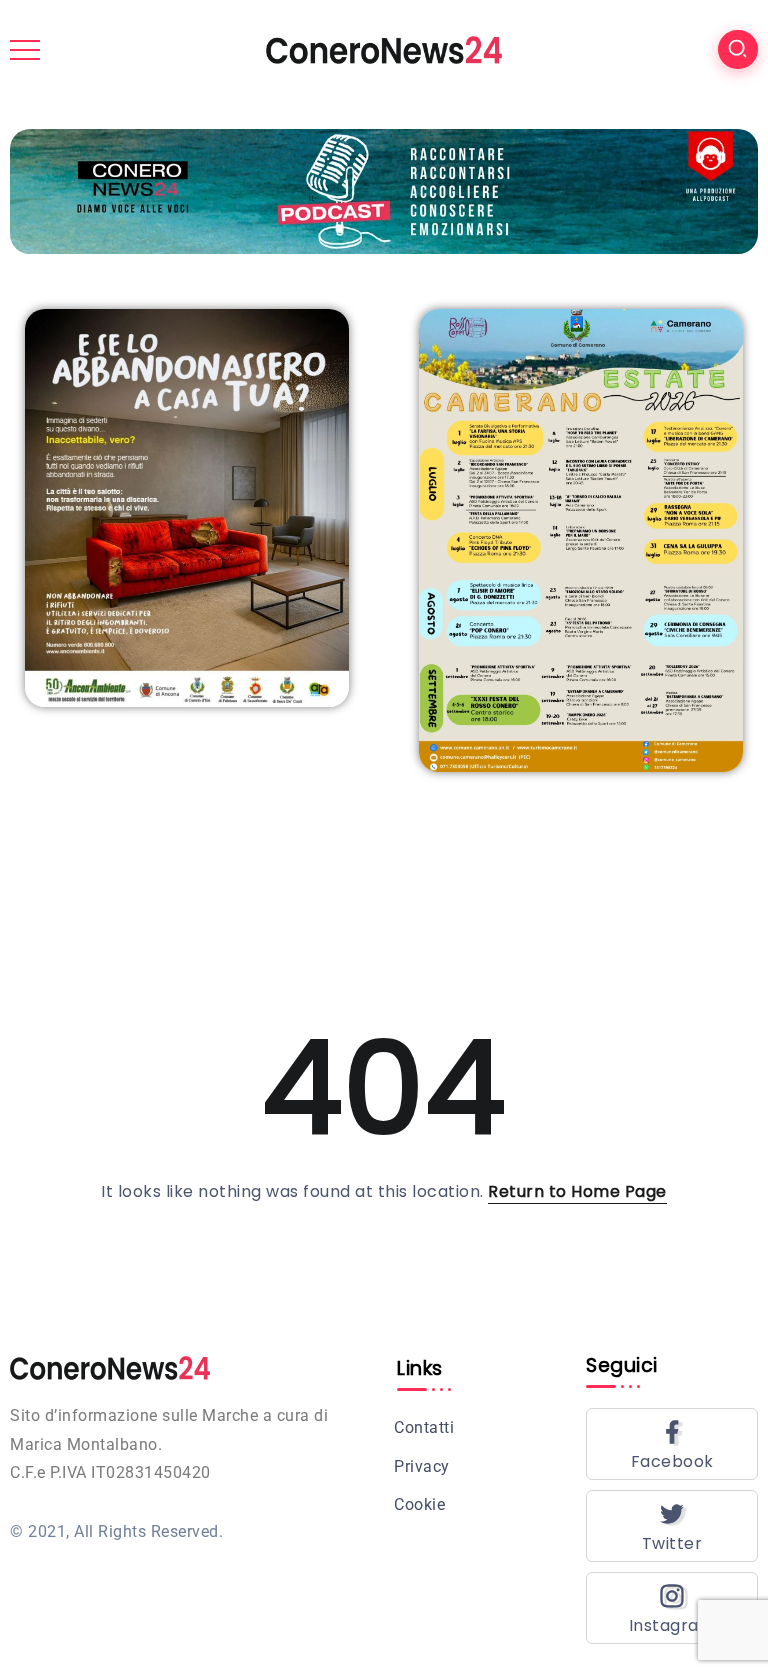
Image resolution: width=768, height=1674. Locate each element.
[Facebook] (672, 1444)
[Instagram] (672, 1608)
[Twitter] (672, 1526)
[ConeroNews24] (384, 48)
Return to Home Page (577, 1191)
